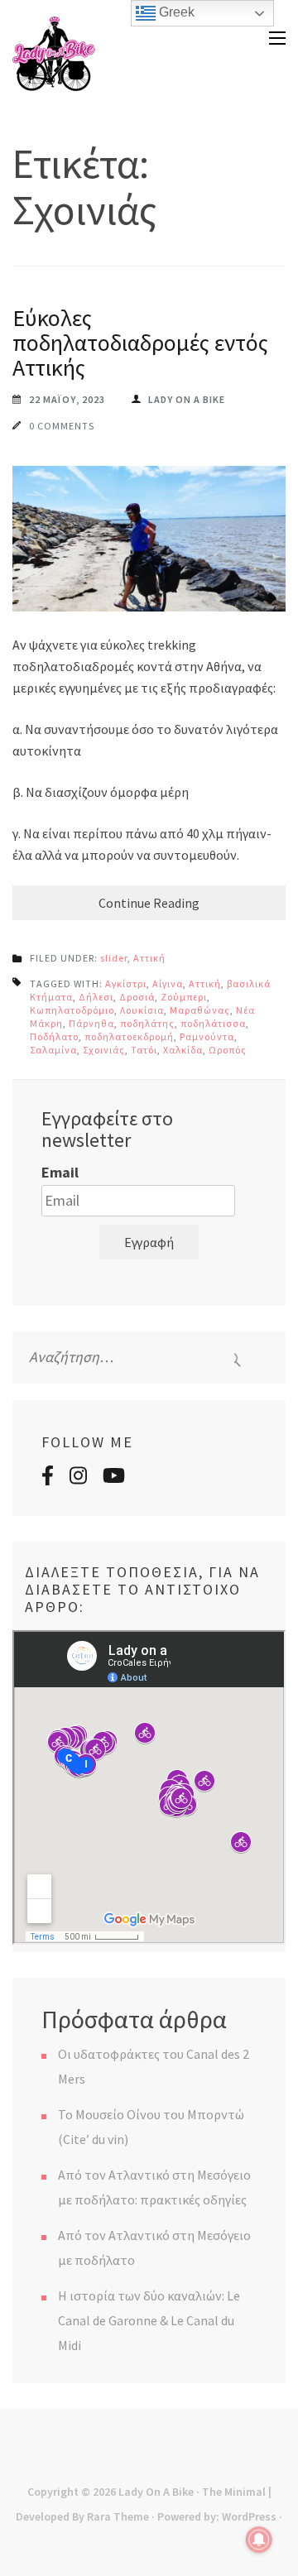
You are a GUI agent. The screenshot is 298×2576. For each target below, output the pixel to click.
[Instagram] (78, 1478)
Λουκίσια (142, 1010)
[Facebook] (48, 1478)
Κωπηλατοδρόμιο (72, 1010)
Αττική (149, 958)
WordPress (249, 2516)
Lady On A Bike (156, 2492)
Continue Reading (149, 903)
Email (60, 1172)
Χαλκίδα (183, 1050)
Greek (175, 12)
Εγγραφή (149, 1242)
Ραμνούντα (207, 1036)
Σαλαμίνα (53, 1050)
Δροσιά (137, 997)
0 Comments (62, 426)
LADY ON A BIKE (187, 399)
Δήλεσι (96, 997)
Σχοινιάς (104, 1050)
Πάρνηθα (91, 1023)
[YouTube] (114, 1478)
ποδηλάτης (147, 1023)
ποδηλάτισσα (213, 1023)
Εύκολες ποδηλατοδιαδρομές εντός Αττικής (140, 343)
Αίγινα (168, 983)
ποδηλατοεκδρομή (129, 1036)
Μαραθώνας (200, 1010)
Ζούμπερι (184, 997)
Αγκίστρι (126, 983)
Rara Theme (118, 2516)
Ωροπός (228, 1050)
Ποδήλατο (54, 1036)
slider (114, 958)
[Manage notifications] (259, 2540)
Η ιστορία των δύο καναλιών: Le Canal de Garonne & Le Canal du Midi (149, 2320)
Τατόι (144, 1050)
